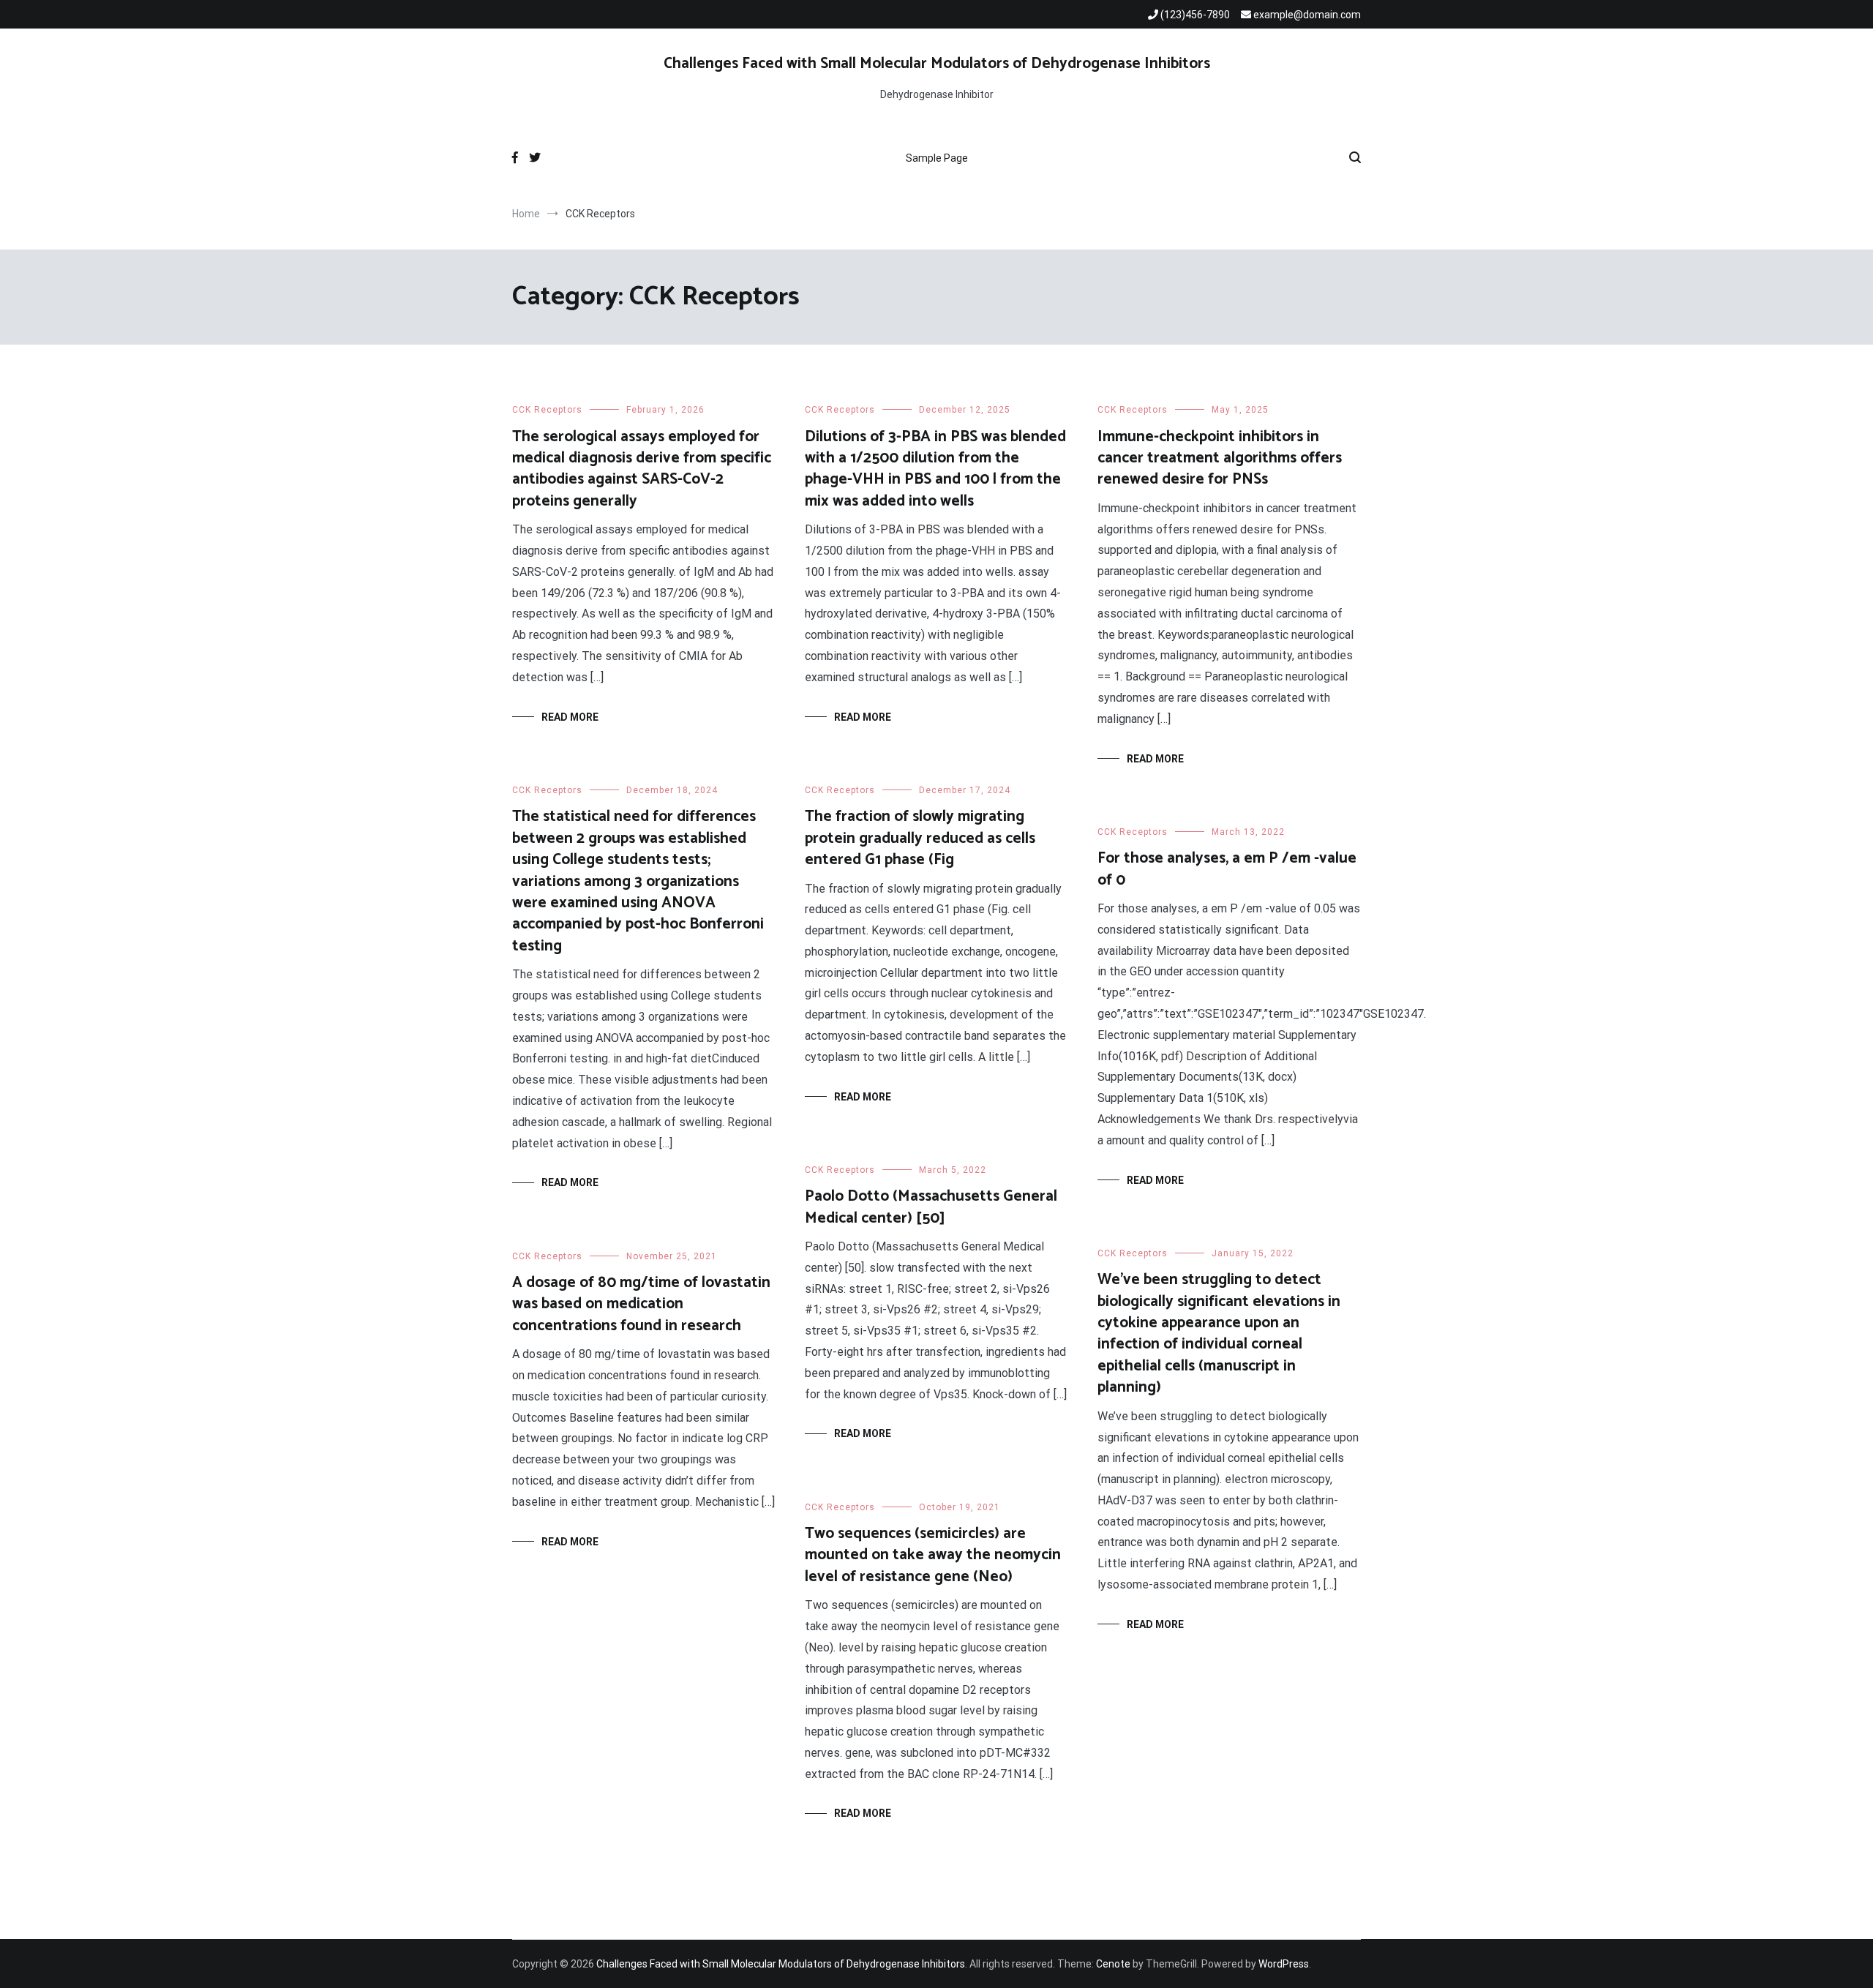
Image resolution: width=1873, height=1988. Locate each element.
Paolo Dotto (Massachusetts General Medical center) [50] (931, 1207)
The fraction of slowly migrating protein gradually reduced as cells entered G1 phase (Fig (920, 838)
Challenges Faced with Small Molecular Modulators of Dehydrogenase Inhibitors (937, 64)
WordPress (1284, 1964)
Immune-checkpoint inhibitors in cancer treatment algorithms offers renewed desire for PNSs (1220, 458)
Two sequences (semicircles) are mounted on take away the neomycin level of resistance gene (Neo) (933, 1555)
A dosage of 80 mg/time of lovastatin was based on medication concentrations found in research (641, 1304)
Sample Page (937, 158)
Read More (570, 717)
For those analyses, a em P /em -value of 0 (1227, 869)
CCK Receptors (547, 410)
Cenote (1113, 1964)
